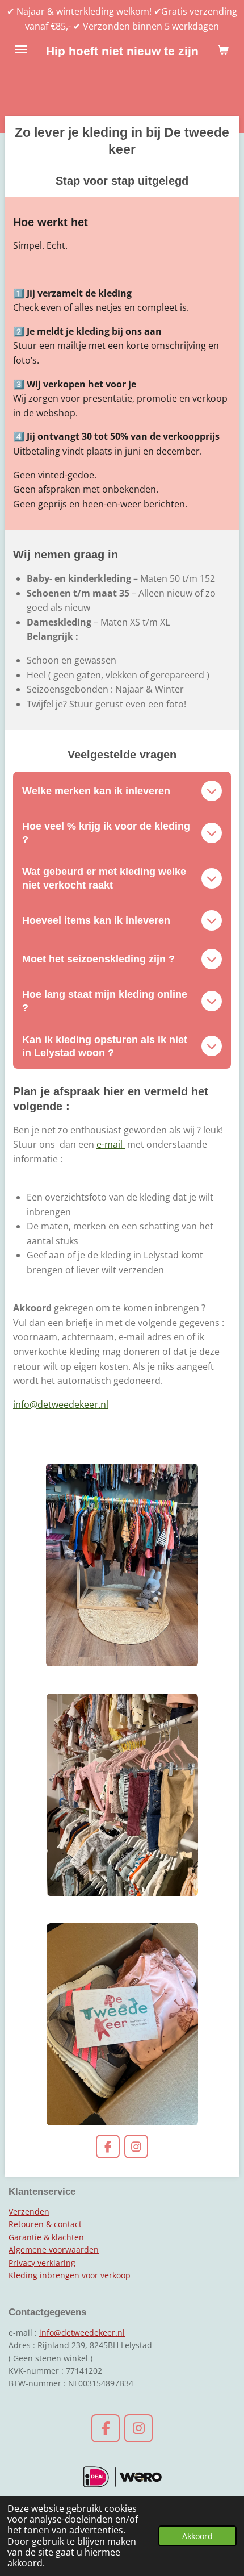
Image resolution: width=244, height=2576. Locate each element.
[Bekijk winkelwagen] (223, 49)
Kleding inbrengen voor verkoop (70, 2275)
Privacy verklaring (42, 2263)
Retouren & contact (46, 2224)
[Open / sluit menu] (21, 49)
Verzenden (29, 2212)
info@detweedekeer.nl (61, 1404)
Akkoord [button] (197, 2536)
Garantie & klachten (46, 2237)
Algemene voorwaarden (54, 2250)
